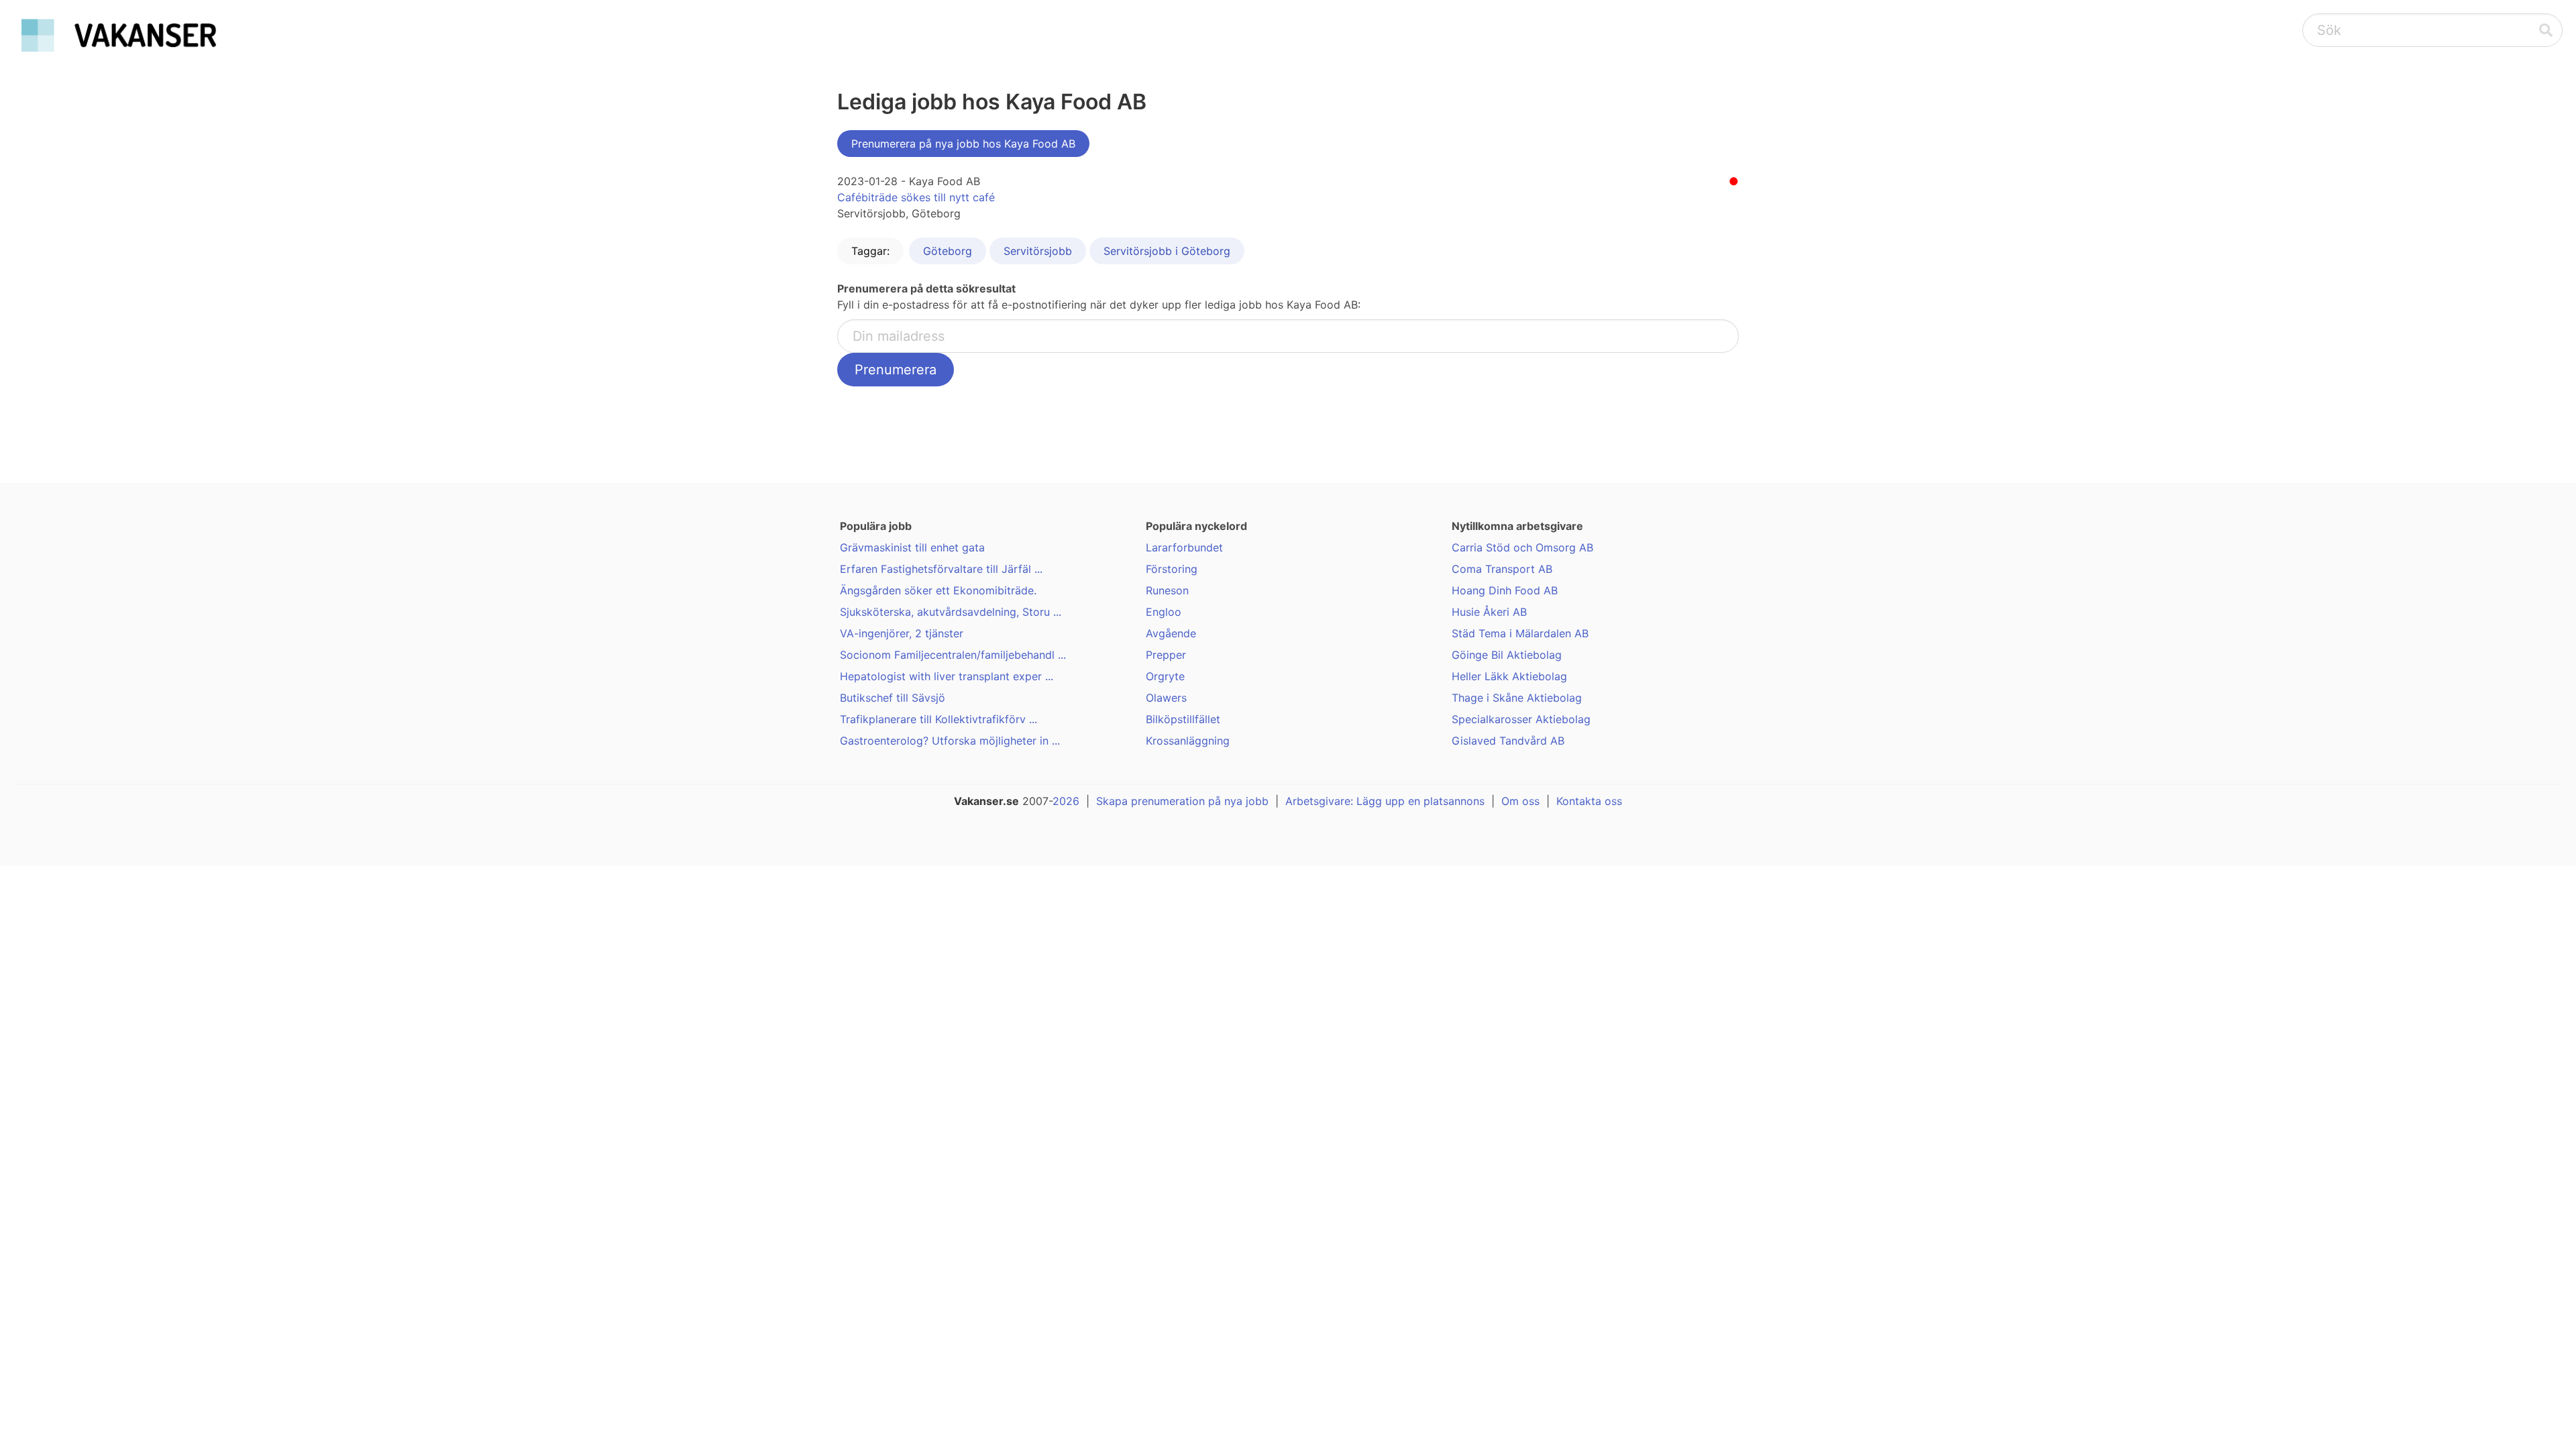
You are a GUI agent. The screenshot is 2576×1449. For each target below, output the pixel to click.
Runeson (1167, 590)
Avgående (1171, 633)
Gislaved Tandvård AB (1508, 741)
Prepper (1166, 655)
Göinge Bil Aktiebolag (1507, 655)
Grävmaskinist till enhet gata (912, 547)
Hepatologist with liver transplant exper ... (947, 676)
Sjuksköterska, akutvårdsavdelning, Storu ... (951, 612)
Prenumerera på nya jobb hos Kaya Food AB (963, 144)
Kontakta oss (1589, 801)
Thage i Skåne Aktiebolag (1517, 698)
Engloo (1164, 612)
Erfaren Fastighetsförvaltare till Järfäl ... (941, 569)
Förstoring (1172, 569)
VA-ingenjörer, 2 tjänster (902, 633)
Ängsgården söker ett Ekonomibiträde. (938, 590)
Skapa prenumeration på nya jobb (1182, 801)
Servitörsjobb (1038, 251)
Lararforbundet (1184, 547)
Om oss (1520, 801)
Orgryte (1165, 676)
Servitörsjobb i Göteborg (1167, 251)
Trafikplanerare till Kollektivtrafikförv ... (938, 719)
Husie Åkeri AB (1489, 612)
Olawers (1166, 698)
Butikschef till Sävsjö (893, 698)
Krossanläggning (1188, 741)
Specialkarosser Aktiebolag (1521, 719)
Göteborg (948, 251)
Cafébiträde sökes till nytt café (916, 197)
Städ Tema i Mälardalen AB (1520, 633)
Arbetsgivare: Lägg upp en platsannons (1385, 801)
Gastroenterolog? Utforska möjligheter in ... (950, 741)
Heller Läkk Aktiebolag (1509, 676)
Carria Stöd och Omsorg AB (1522, 547)
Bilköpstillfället (1183, 719)
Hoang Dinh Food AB (1505, 590)
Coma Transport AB (1502, 569)
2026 (1066, 801)
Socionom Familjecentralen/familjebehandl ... (953, 655)
